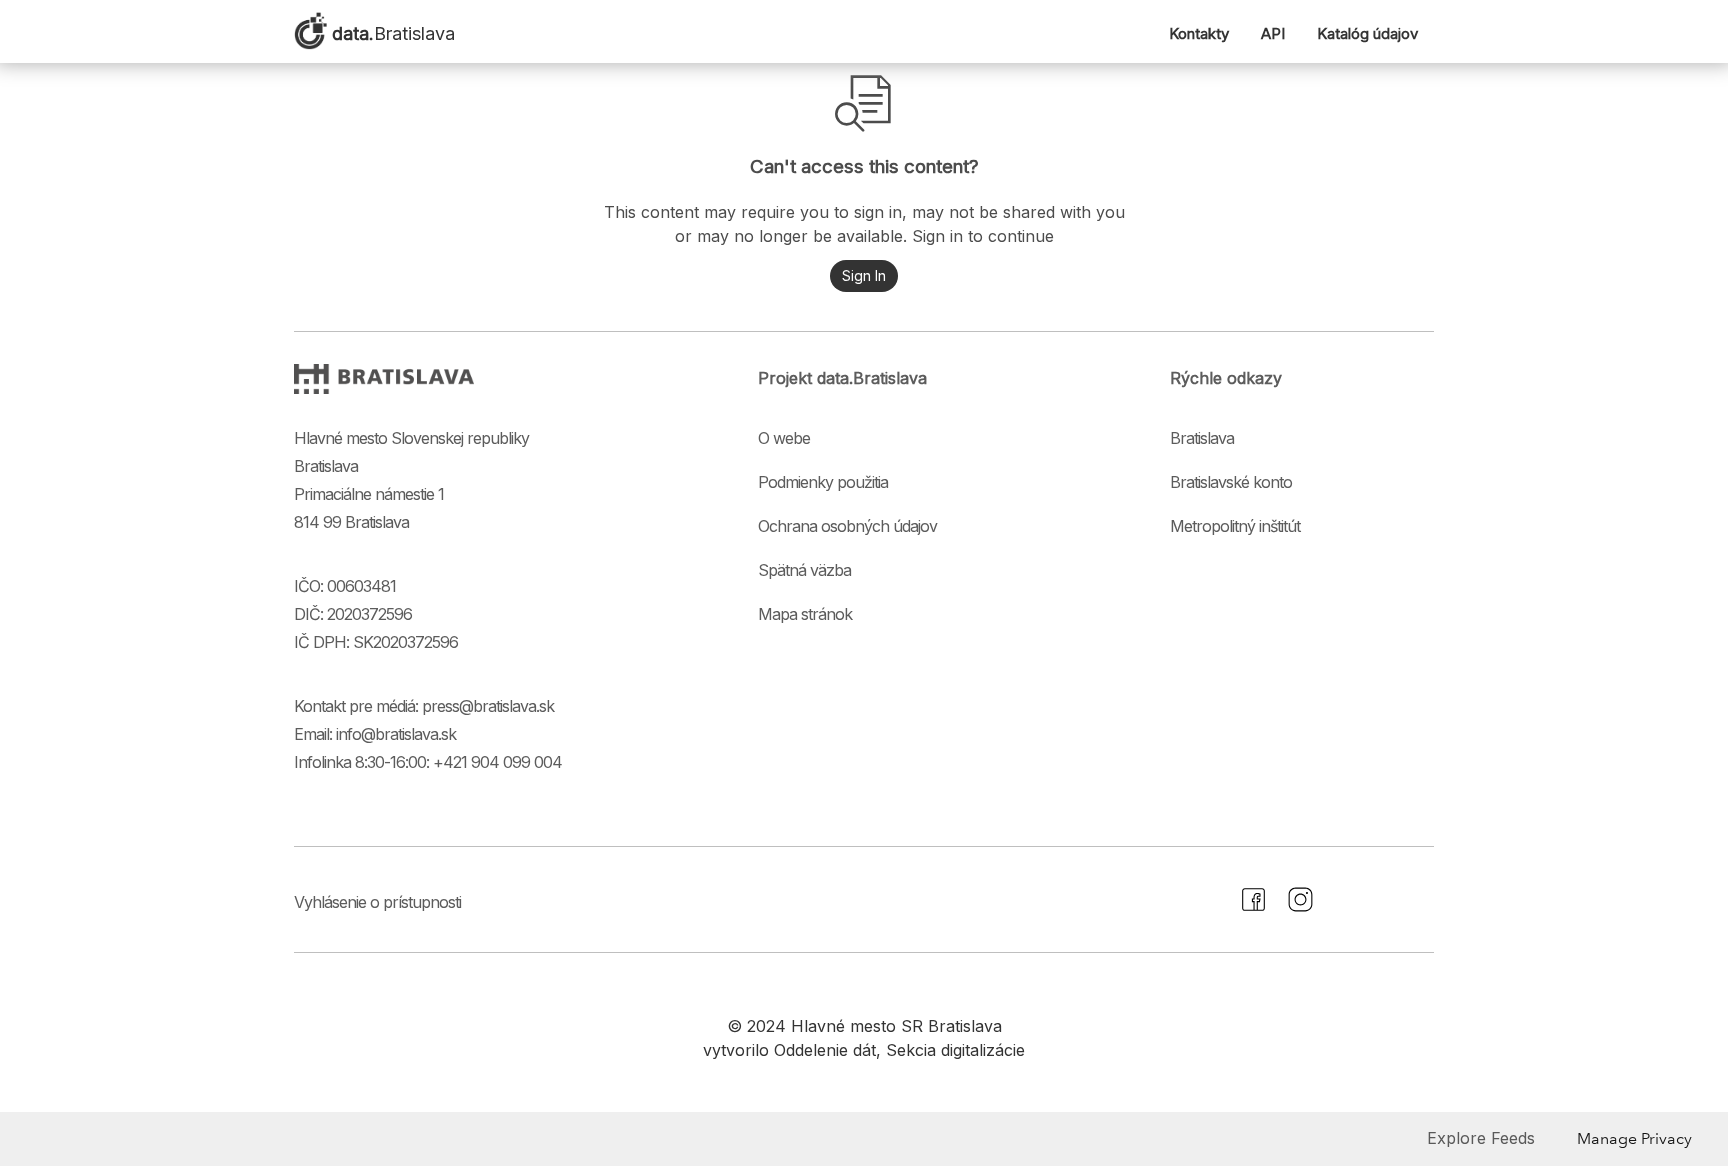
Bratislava (1202, 438)
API (1273, 33)
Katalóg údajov (1367, 33)
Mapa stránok (805, 614)
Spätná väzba (804, 570)
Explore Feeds (1481, 1138)
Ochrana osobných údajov (847, 526)
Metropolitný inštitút (1235, 526)
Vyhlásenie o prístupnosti (377, 902)
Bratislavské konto (1231, 482)
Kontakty (1199, 33)
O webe (784, 438)
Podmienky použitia (823, 482)
